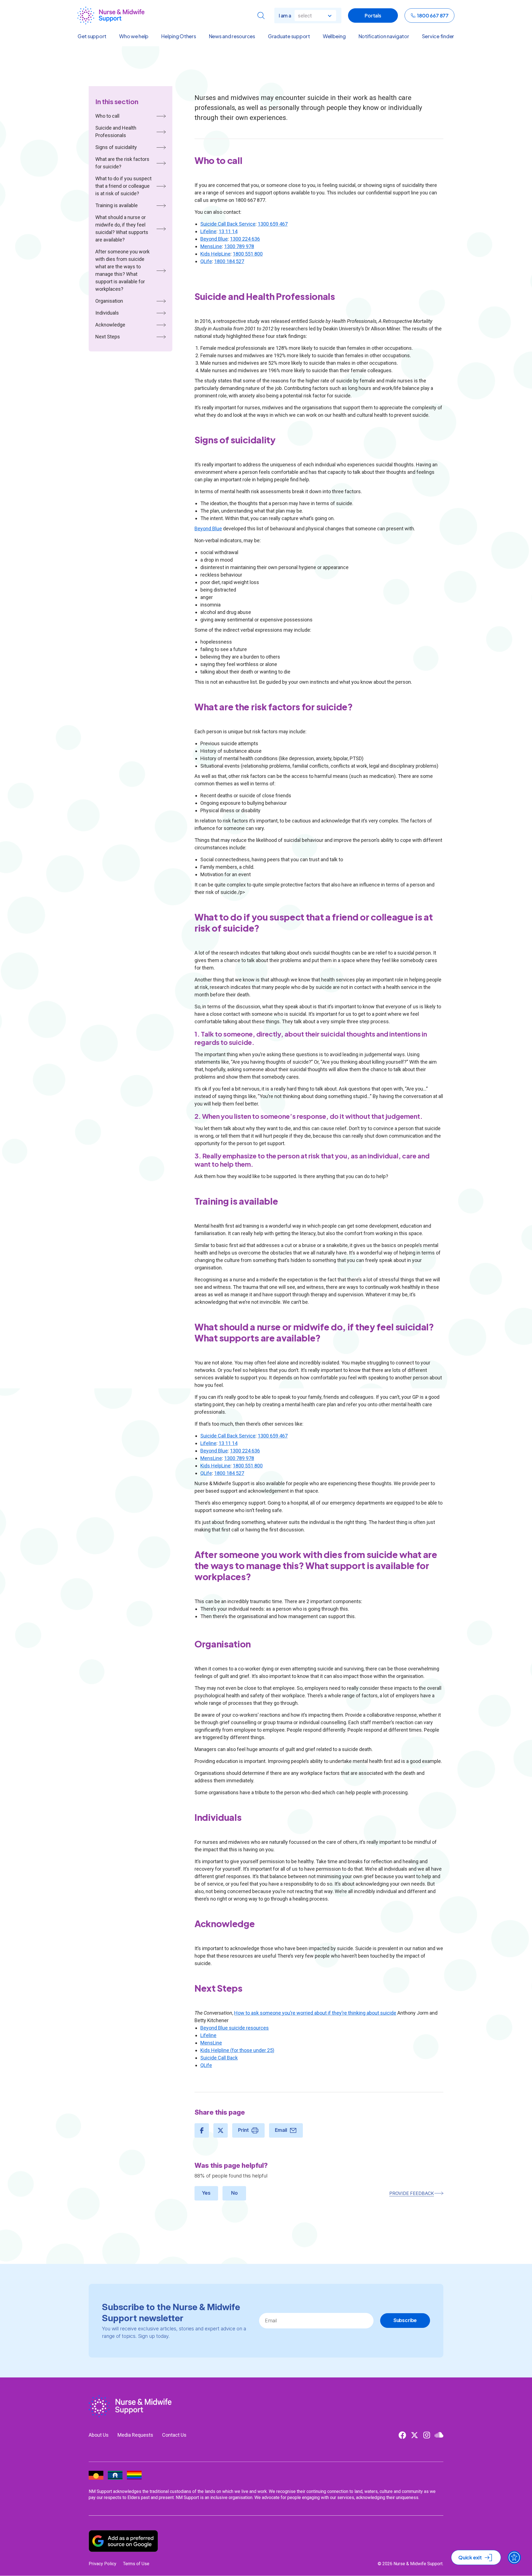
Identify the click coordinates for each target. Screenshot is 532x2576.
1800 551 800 (248, 254)
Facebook (402, 2435)
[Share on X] (221, 2130)
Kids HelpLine (215, 254)
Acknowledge (110, 325)
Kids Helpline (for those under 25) (237, 2050)
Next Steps (108, 337)
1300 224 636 (245, 239)
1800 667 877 (433, 15)
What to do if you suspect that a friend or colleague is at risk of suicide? (123, 186)
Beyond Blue (214, 239)
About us (99, 2435)
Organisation (109, 301)
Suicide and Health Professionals (116, 132)
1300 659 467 (273, 224)
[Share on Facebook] (202, 2130)
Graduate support (289, 36)
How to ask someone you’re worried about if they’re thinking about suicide (315, 2013)
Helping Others (179, 36)
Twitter (415, 2435)
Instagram (427, 2435)
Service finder (438, 36)
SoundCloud (439, 2435)
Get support (92, 36)
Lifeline (208, 231)
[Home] (111, 16)
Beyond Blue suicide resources (235, 2028)
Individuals (107, 313)
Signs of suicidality (116, 147)
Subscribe (405, 2320)
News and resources (232, 36)
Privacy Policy (103, 2564)
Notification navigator (384, 36)
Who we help (134, 36)
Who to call (107, 116)
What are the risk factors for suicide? (122, 163)
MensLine (211, 246)
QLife (206, 261)
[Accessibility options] (514, 2557)
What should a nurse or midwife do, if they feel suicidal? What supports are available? (122, 228)
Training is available (117, 205)
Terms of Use (136, 2564)
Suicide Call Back (219, 2058)
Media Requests (135, 2435)
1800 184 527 (229, 261)
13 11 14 (228, 231)
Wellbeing (334, 36)
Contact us (174, 2435)
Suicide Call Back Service (228, 224)
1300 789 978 (239, 246)
